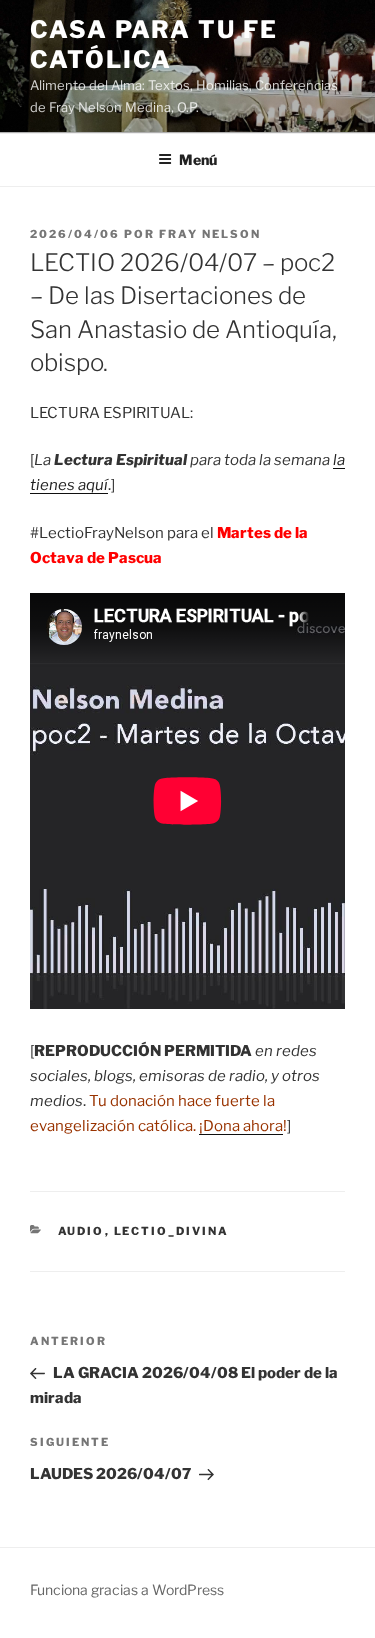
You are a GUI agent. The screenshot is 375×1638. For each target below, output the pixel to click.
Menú (198, 159)
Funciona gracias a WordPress (127, 1589)
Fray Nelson (210, 234)
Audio (81, 1231)
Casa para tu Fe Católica (154, 44)
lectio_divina (172, 1231)
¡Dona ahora (241, 1126)
